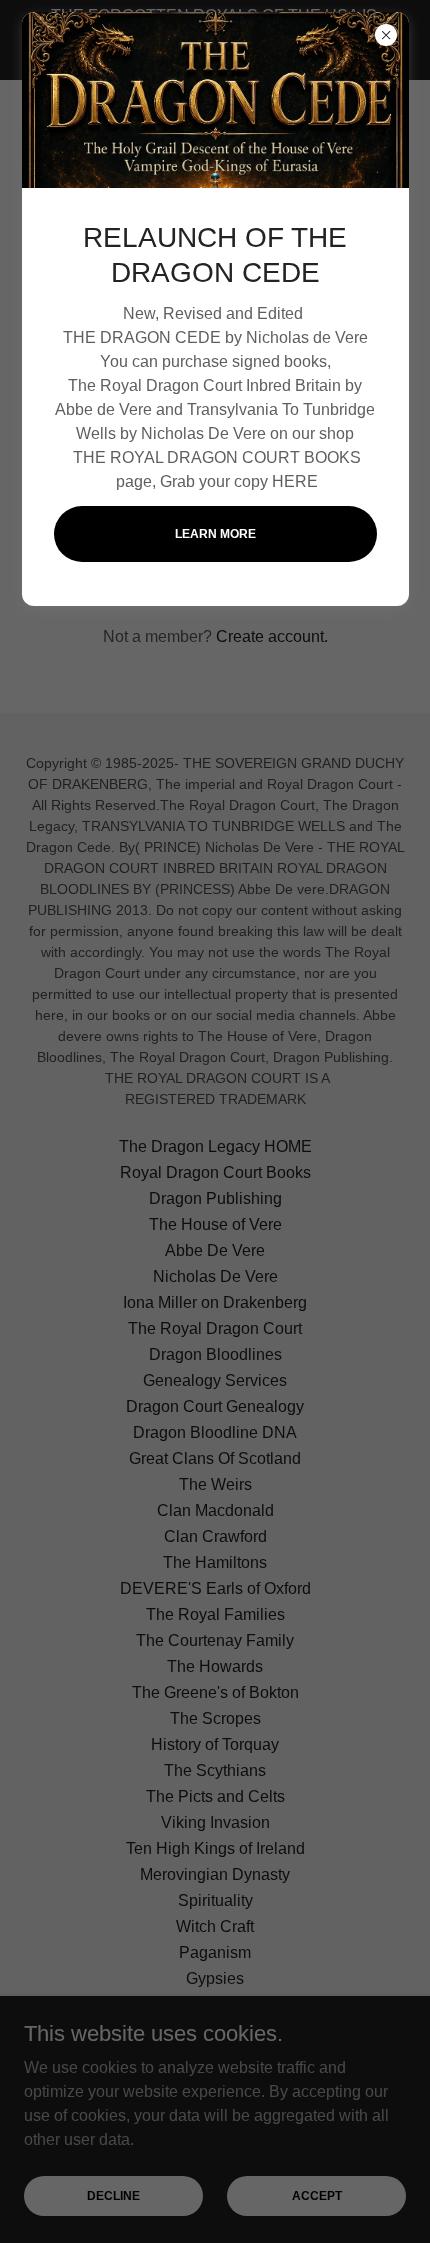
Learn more (215, 534)
